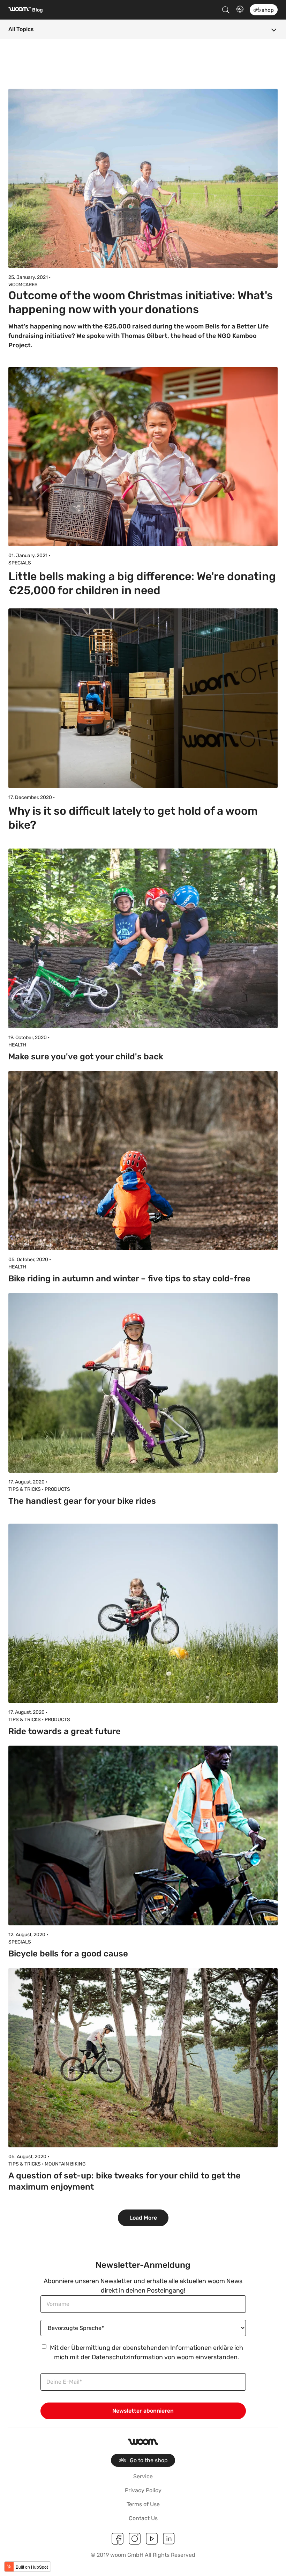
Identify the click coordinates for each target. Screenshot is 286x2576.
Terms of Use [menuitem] (143, 2504)
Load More (143, 2218)
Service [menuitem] (143, 2476)
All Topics (21, 29)
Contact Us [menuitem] (143, 2518)
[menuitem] (143, 2460)
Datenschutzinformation (127, 2357)
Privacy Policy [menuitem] (143, 2490)
